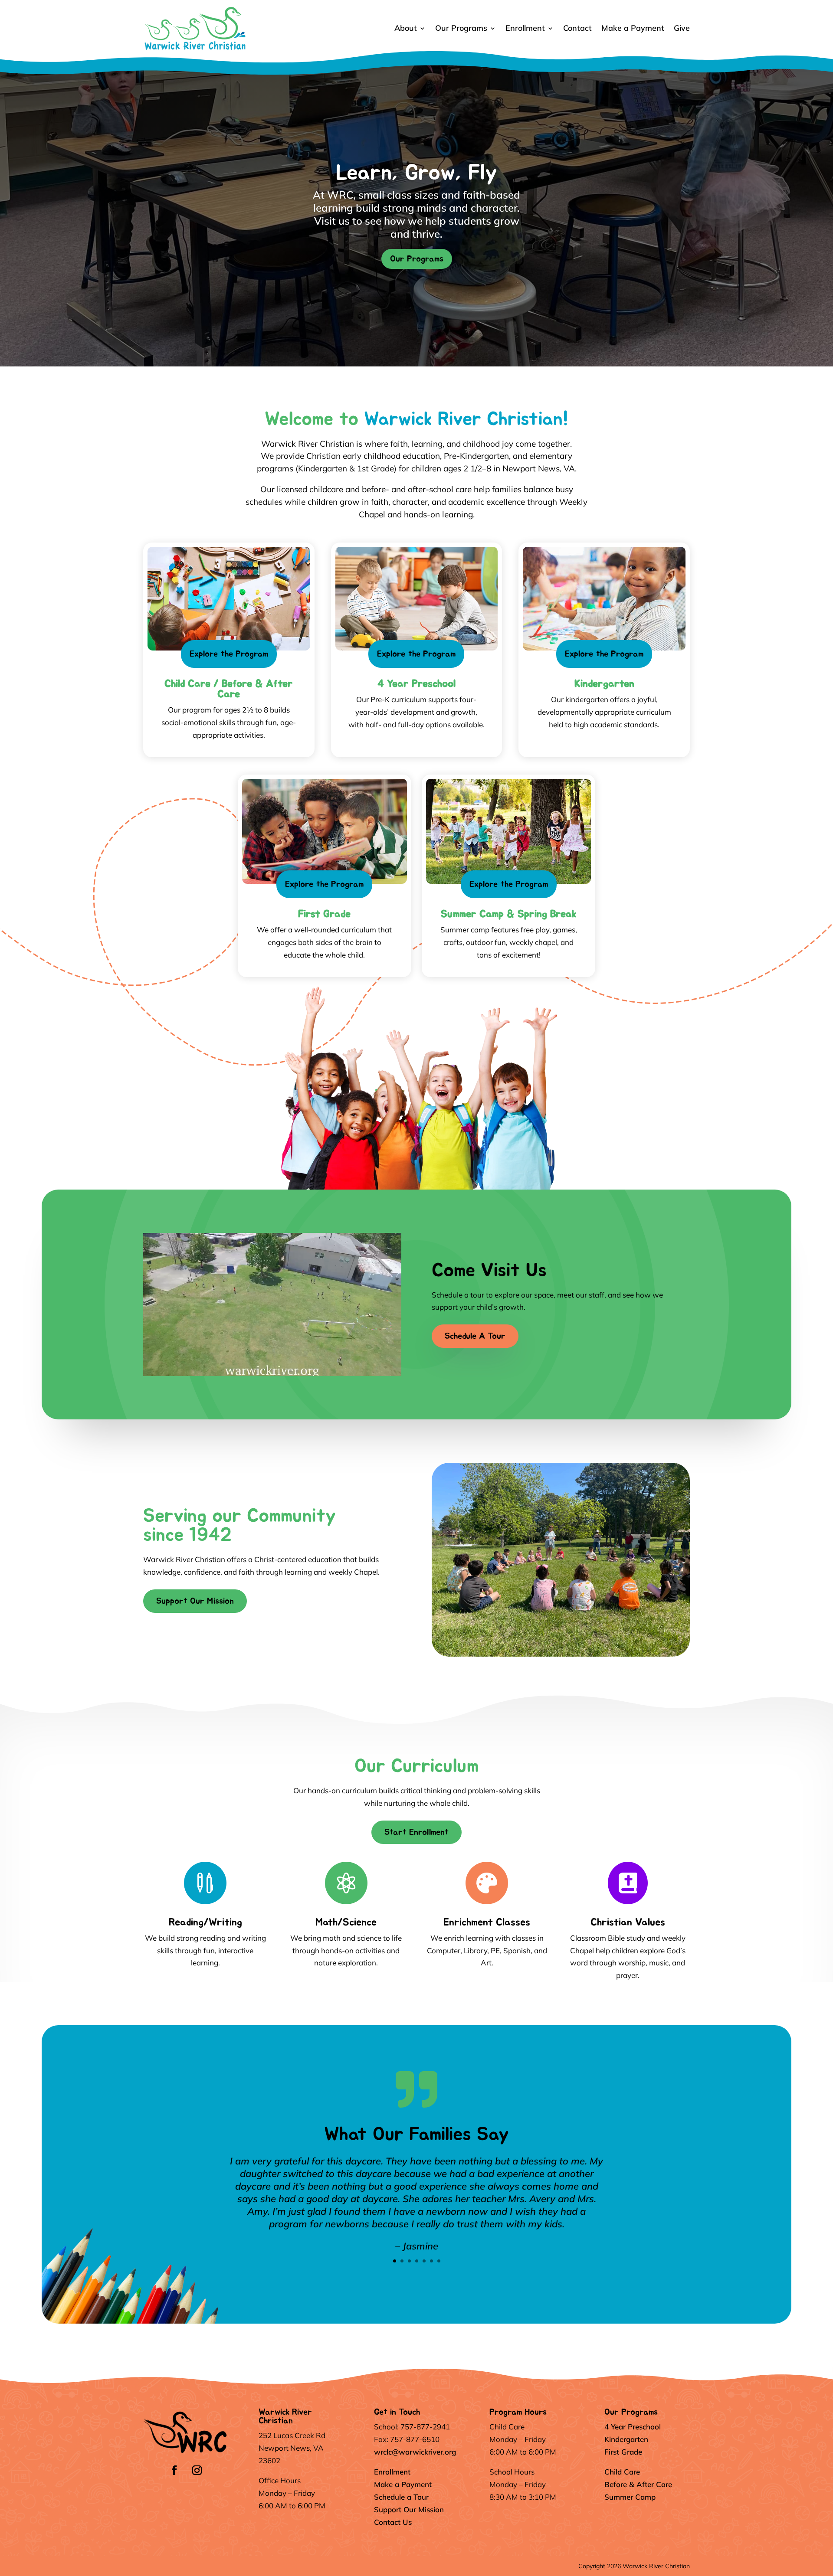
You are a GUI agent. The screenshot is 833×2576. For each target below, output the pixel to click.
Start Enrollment (416, 1832)
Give (682, 28)
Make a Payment (633, 28)
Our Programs (461, 28)
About (406, 28)
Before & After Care (638, 2484)
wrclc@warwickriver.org (415, 2452)
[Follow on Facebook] (174, 2470)
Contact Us (393, 2522)
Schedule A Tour (475, 1336)
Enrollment (525, 28)
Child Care (622, 2472)
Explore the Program (229, 654)
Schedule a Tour (401, 2497)
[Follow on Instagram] (197, 2470)
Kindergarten (626, 2439)
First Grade (623, 2452)
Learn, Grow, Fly (416, 173)
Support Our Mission (195, 1601)
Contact (577, 28)
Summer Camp (630, 2497)
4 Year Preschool (633, 2427)
